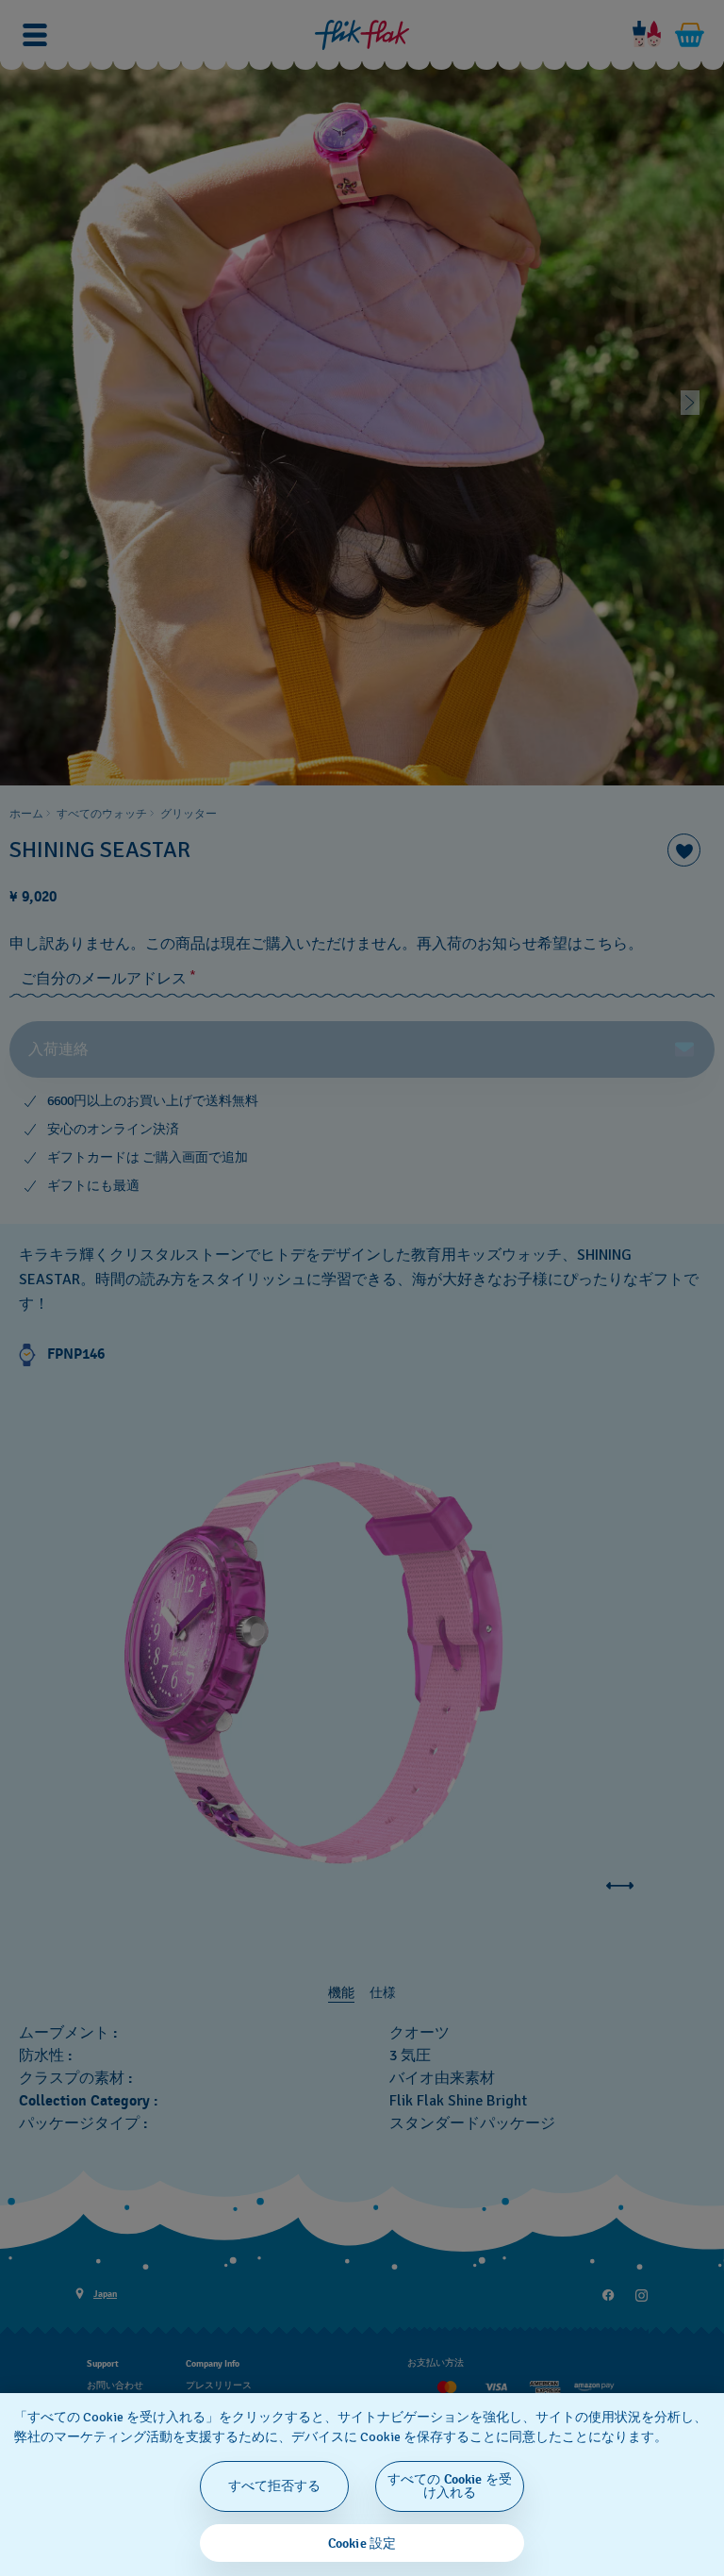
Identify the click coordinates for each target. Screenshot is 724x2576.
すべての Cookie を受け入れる (450, 2486)
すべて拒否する (275, 2486)
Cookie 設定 (362, 2543)
